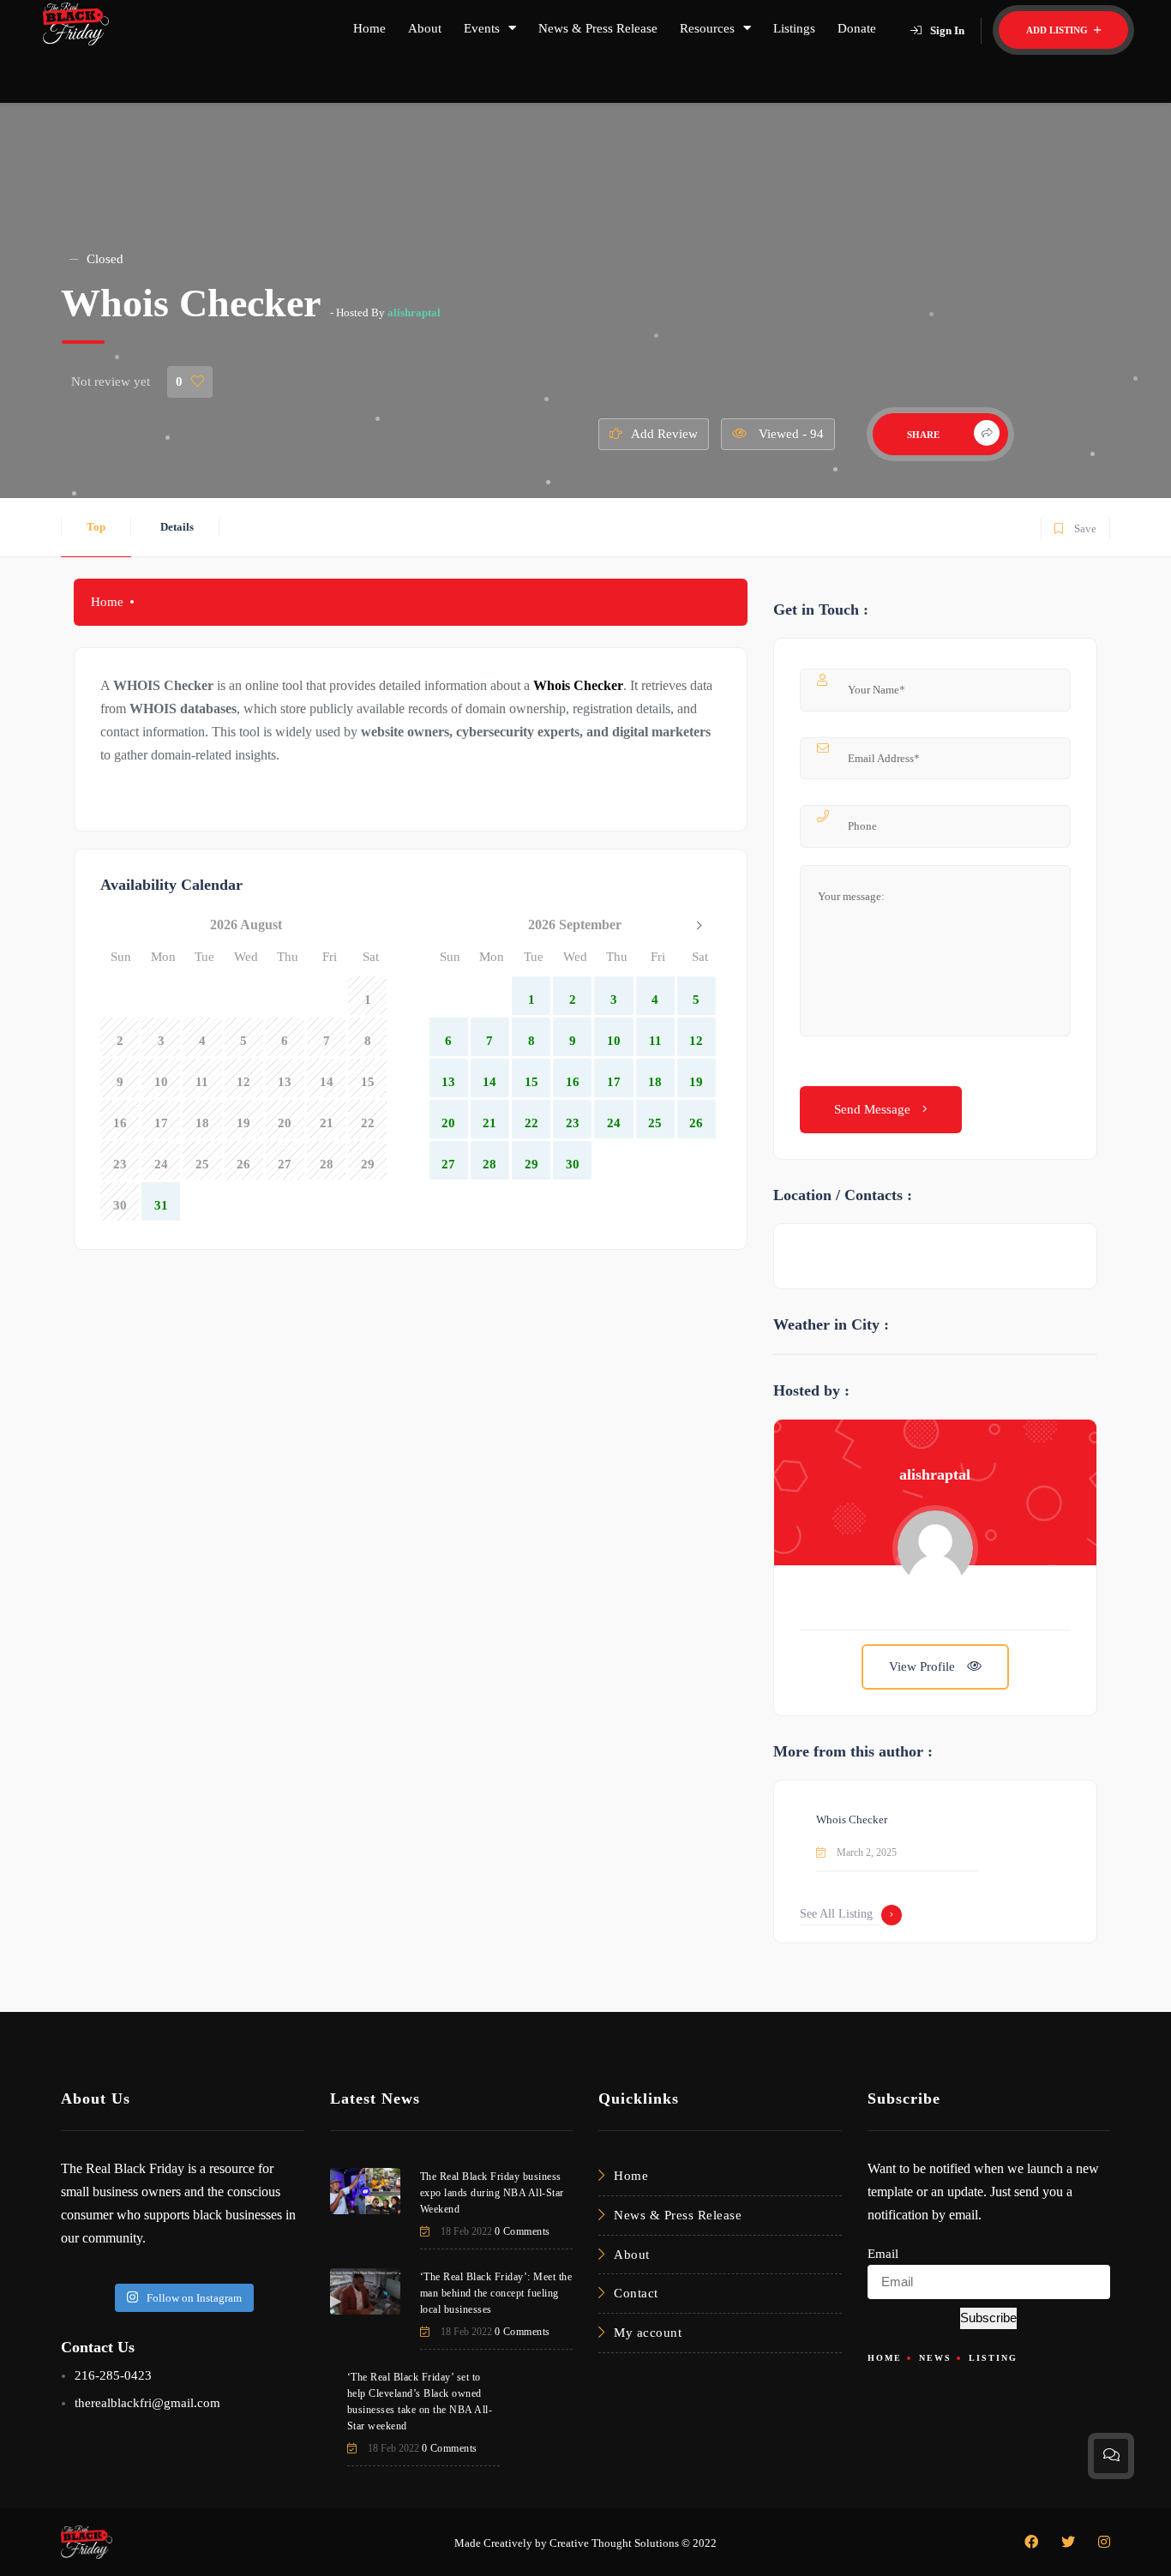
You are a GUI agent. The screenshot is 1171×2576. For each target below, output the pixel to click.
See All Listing (836, 1914)
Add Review (664, 434)
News (935, 2358)
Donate (857, 28)
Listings (794, 28)
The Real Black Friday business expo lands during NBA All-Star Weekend (492, 2193)
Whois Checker (578, 685)
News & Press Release (598, 28)
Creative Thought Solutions (614, 2543)
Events (482, 28)
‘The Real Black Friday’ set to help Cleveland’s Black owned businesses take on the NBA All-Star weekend (420, 2402)
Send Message (874, 1109)
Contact (636, 2293)
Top (96, 527)
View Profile (924, 1666)
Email (883, 2254)
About (425, 28)
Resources (707, 28)
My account (648, 2333)
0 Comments (522, 2231)
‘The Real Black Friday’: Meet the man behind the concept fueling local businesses (496, 2293)
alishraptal (414, 312)
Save (1075, 525)
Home (369, 28)
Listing (993, 2358)
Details (177, 527)
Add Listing (1058, 30)
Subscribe (988, 2318)
